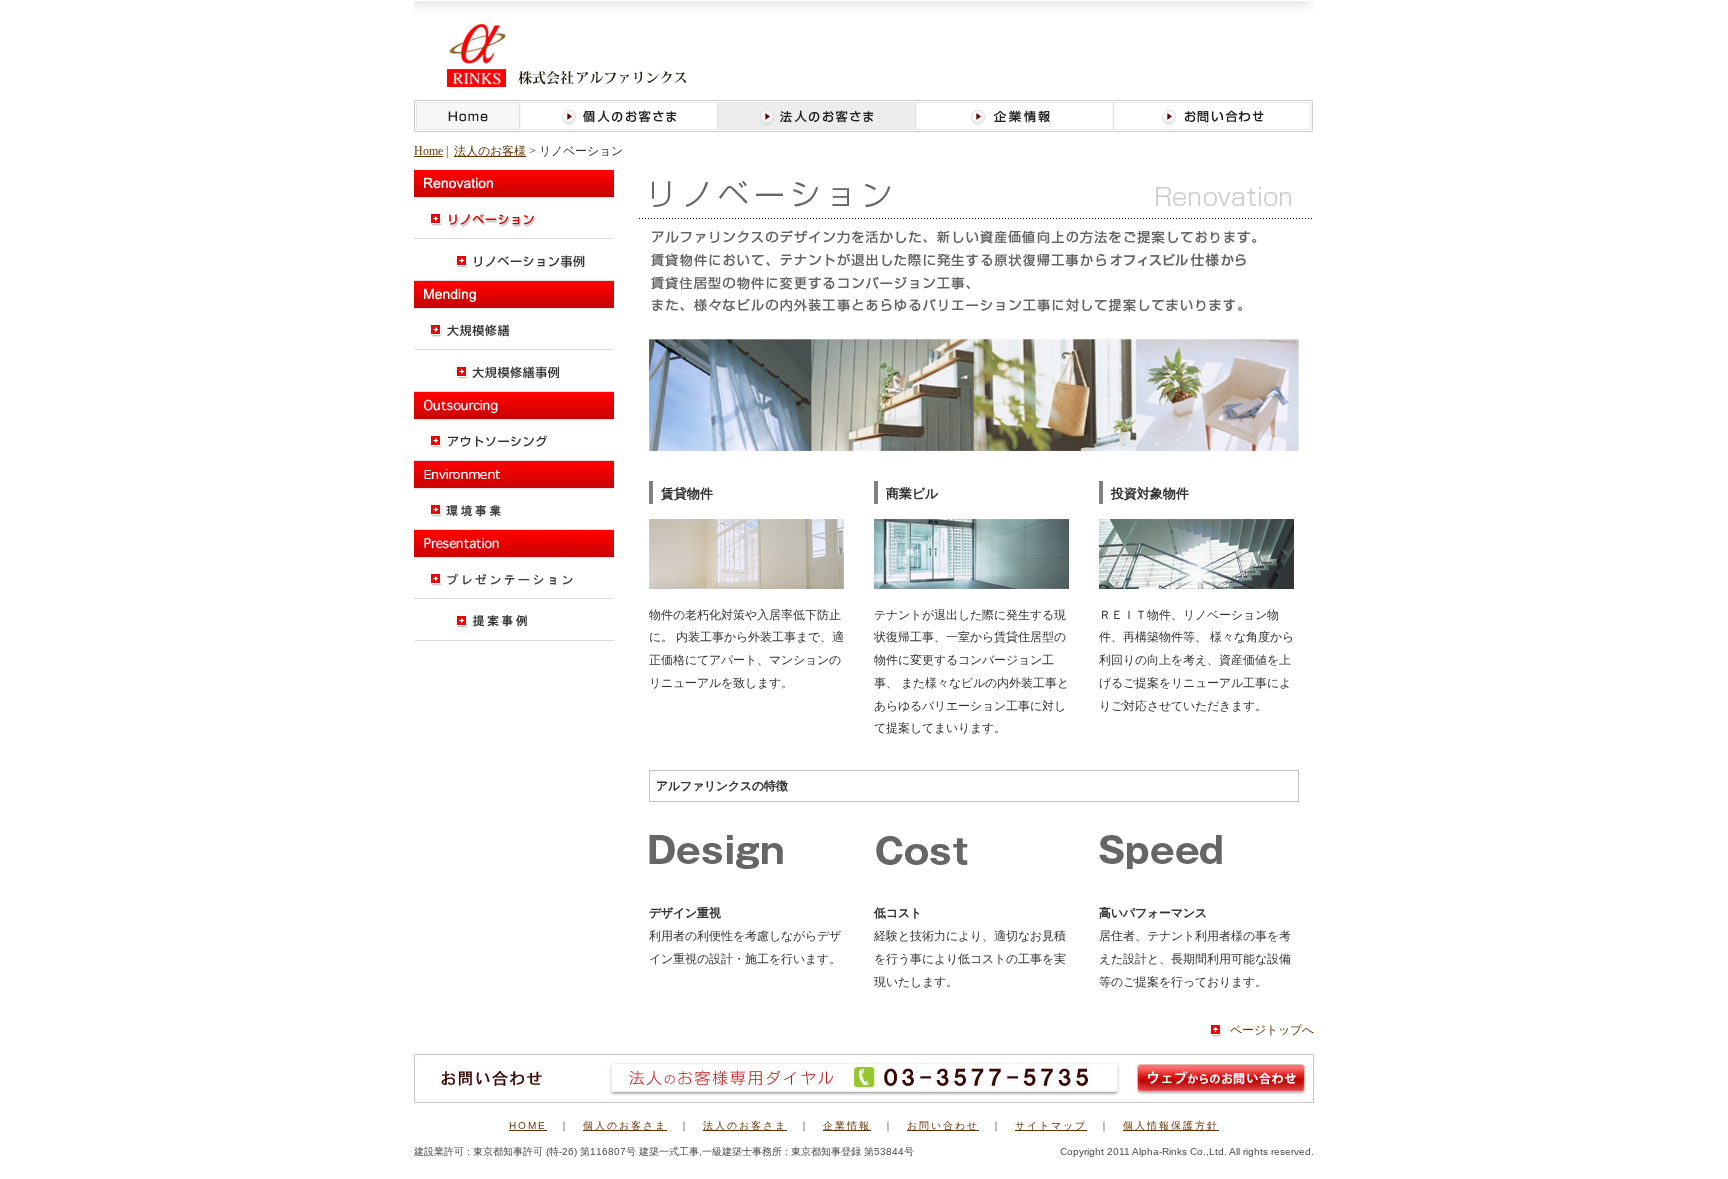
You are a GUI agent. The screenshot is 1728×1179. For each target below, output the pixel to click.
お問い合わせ (943, 1125)
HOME (528, 1125)
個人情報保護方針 (1171, 1125)
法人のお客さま (745, 1125)
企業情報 (847, 1125)
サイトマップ (1051, 1125)
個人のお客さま (625, 1125)
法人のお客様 (490, 151)
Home (428, 151)
